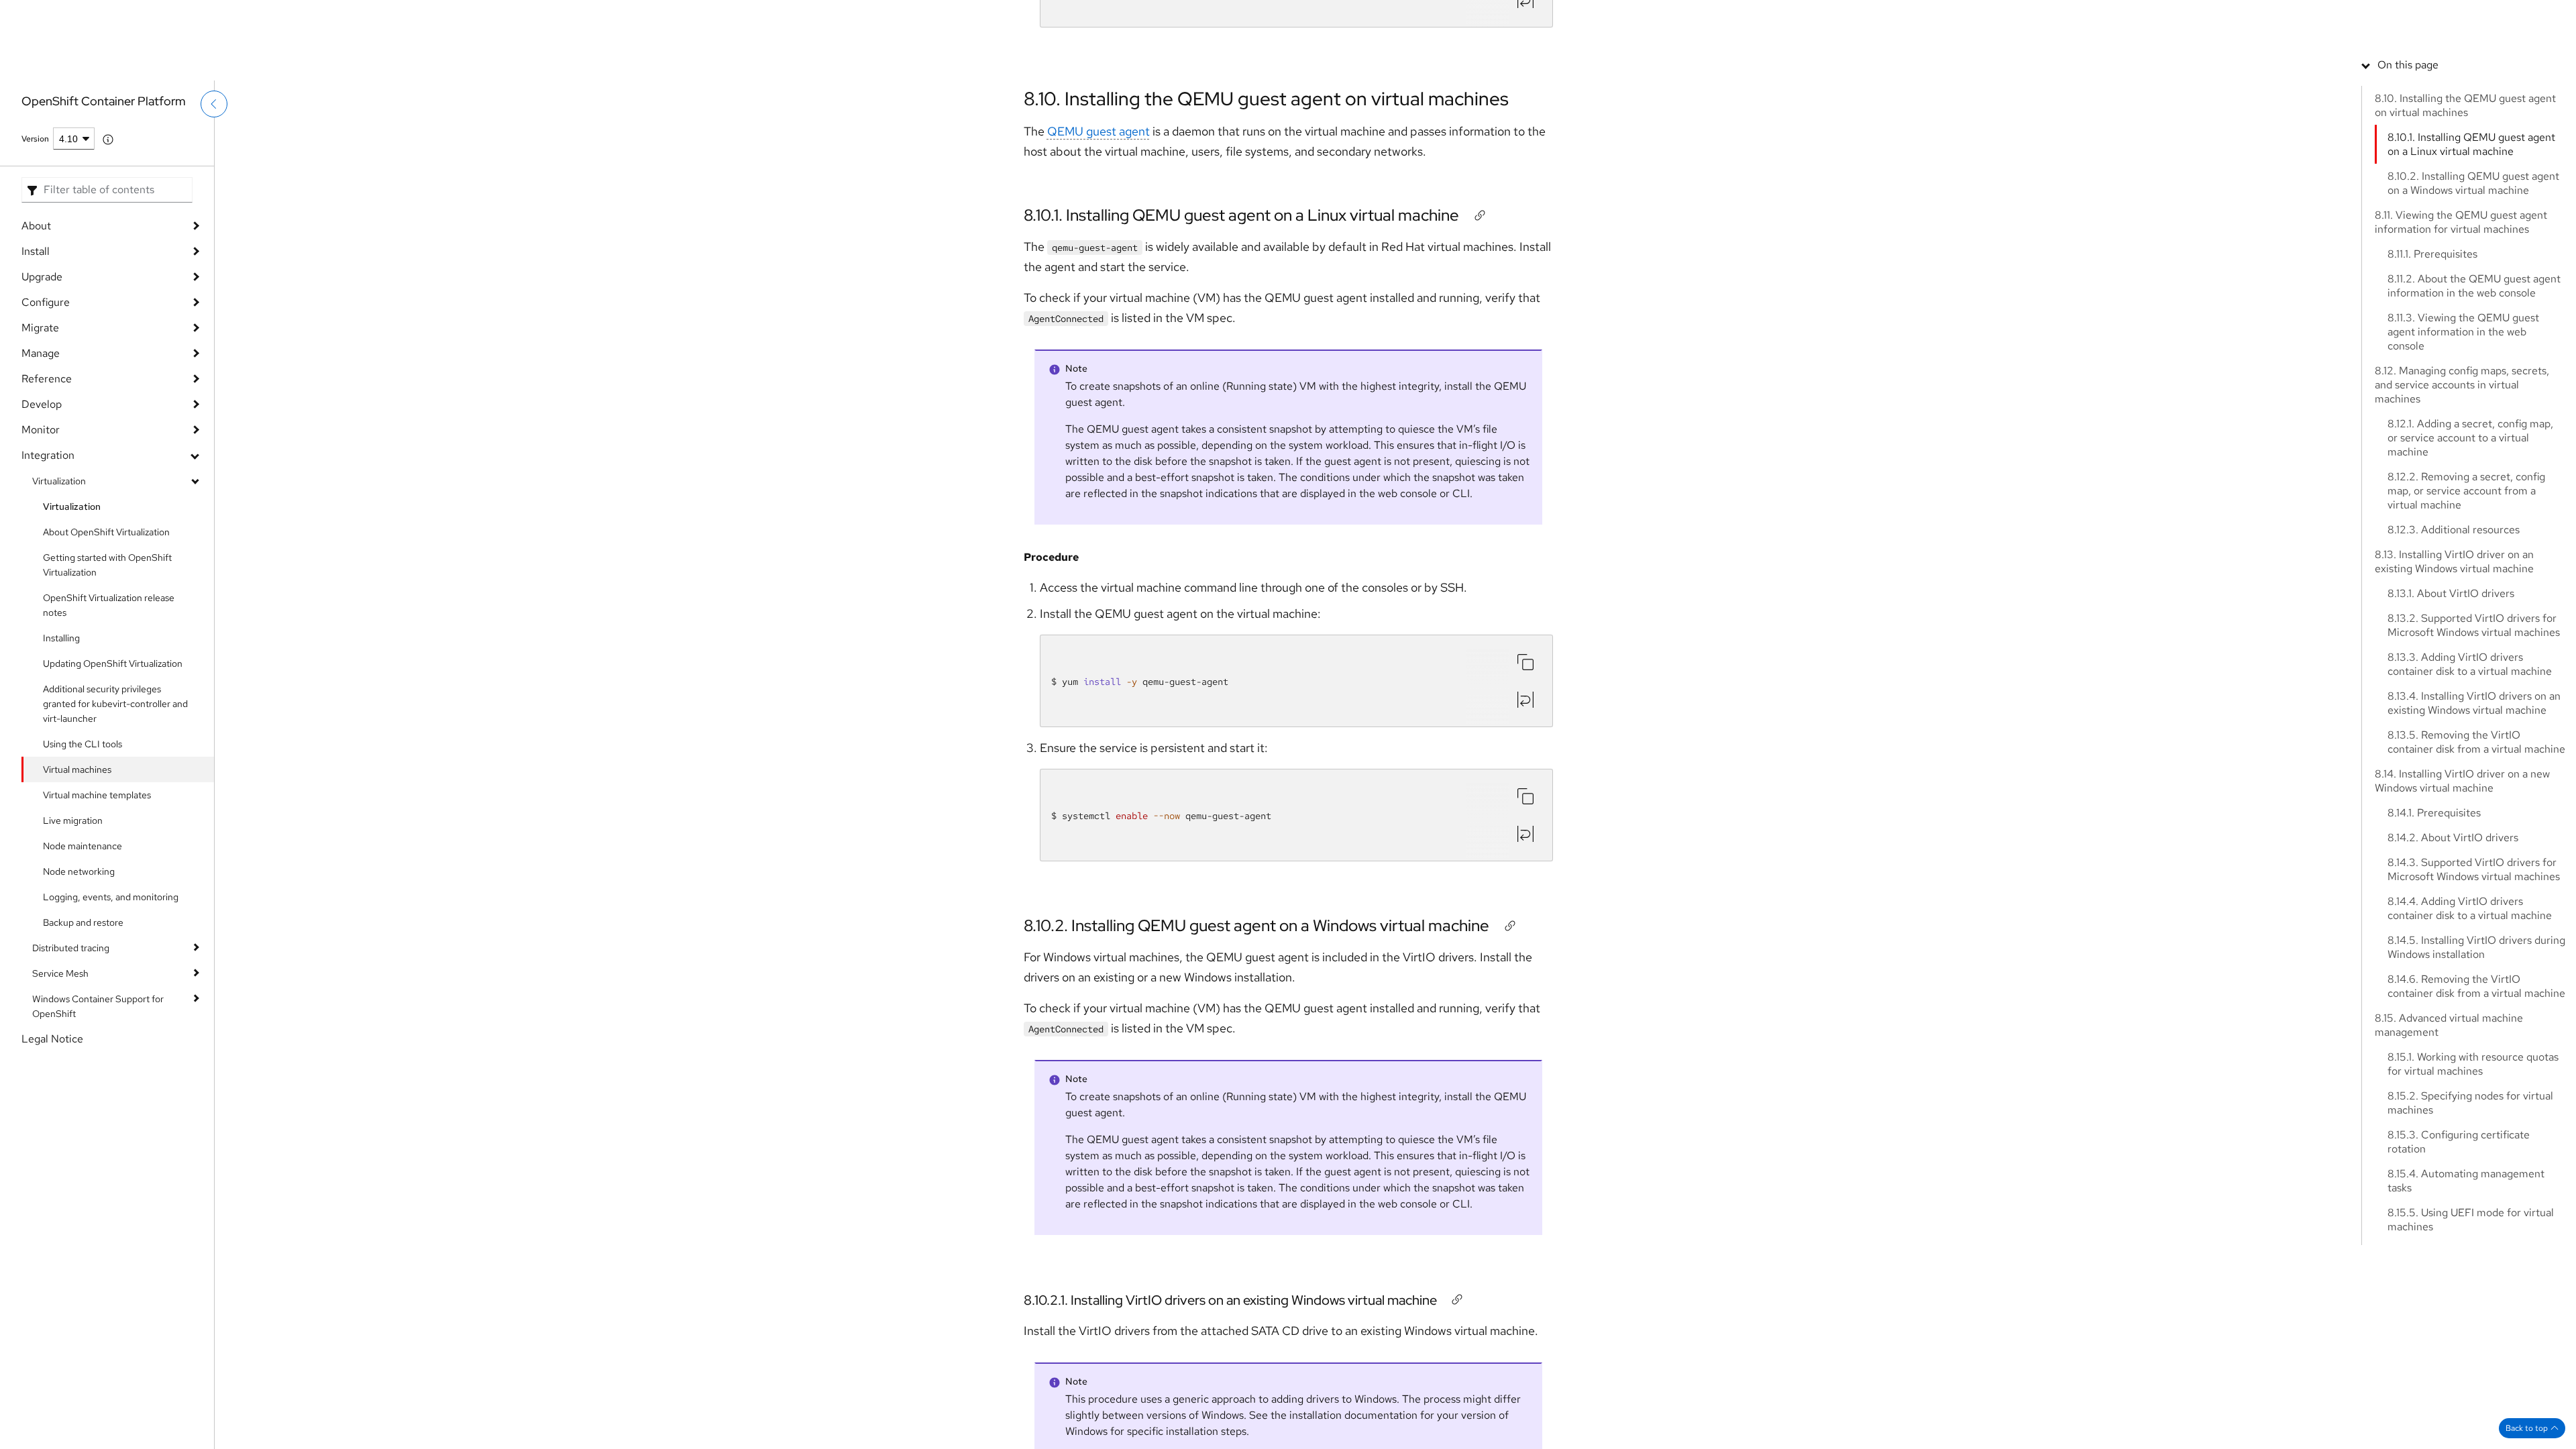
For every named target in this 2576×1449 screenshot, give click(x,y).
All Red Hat (2515, 17)
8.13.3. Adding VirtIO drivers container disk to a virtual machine (2470, 759)
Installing (61, 638)
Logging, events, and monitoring (111, 897)
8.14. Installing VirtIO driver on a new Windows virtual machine (2462, 876)
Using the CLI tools (83, 744)
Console (2334, 17)
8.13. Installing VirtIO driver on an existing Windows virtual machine (2454, 657)
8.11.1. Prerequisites (2432, 349)
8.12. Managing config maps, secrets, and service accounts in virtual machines (2462, 480)
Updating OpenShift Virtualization (113, 663)
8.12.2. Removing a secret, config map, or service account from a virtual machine (2466, 586)
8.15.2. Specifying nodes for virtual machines (2470, 1198)
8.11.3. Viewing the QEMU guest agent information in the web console (2463, 427)
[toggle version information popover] (108, 140)
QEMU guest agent (1098, 131)
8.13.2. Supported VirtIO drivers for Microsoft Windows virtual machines (2474, 720)
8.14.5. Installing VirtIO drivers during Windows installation (2476, 1042)
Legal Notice (52, 1039)
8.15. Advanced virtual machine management (2449, 1120)
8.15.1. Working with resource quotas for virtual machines (2473, 1159)
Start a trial (2454, 17)
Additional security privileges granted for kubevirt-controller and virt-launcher (115, 704)
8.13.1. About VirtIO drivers (2451, 689)
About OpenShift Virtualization (106, 532)
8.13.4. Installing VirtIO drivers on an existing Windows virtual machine (2474, 798)
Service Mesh (60, 973)
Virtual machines (77, 769)
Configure (46, 302)
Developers (2391, 17)
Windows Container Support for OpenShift (98, 1006)
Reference (47, 379)
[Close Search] (2469, 57)
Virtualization (59, 481)
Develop (42, 404)
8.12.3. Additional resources (2454, 625)
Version (35, 139)
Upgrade (42, 277)
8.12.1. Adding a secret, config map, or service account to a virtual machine (2470, 533)
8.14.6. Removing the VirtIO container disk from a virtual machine (2476, 1081)
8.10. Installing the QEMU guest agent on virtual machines (1266, 99)
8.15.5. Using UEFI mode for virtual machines (2471, 1315)
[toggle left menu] (214, 132)
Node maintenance (83, 846)
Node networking (79, 871)
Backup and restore (83, 922)
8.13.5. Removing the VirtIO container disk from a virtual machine (2476, 837)
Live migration (73, 820)
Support (2284, 17)
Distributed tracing (71, 948)
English (2503, 65)
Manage (41, 353)
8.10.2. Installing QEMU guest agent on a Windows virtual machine (1256, 925)
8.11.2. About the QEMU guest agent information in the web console (2474, 381)
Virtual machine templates (97, 795)
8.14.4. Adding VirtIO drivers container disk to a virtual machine (2470, 1004)
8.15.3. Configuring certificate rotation (2459, 1237)
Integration (48, 455)
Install (36, 251)
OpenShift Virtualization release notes (109, 605)
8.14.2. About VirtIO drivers (2453, 933)
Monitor (41, 430)
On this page (2408, 160)
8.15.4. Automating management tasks (2466, 1276)
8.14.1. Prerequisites (2434, 908)
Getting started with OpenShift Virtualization (107, 565)
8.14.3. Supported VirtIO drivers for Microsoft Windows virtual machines (2474, 965)
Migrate (40, 328)
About (36, 226)
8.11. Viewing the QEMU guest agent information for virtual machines (2461, 317)
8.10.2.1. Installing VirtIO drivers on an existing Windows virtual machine (1230, 1300)
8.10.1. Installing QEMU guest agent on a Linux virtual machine (1241, 215)
